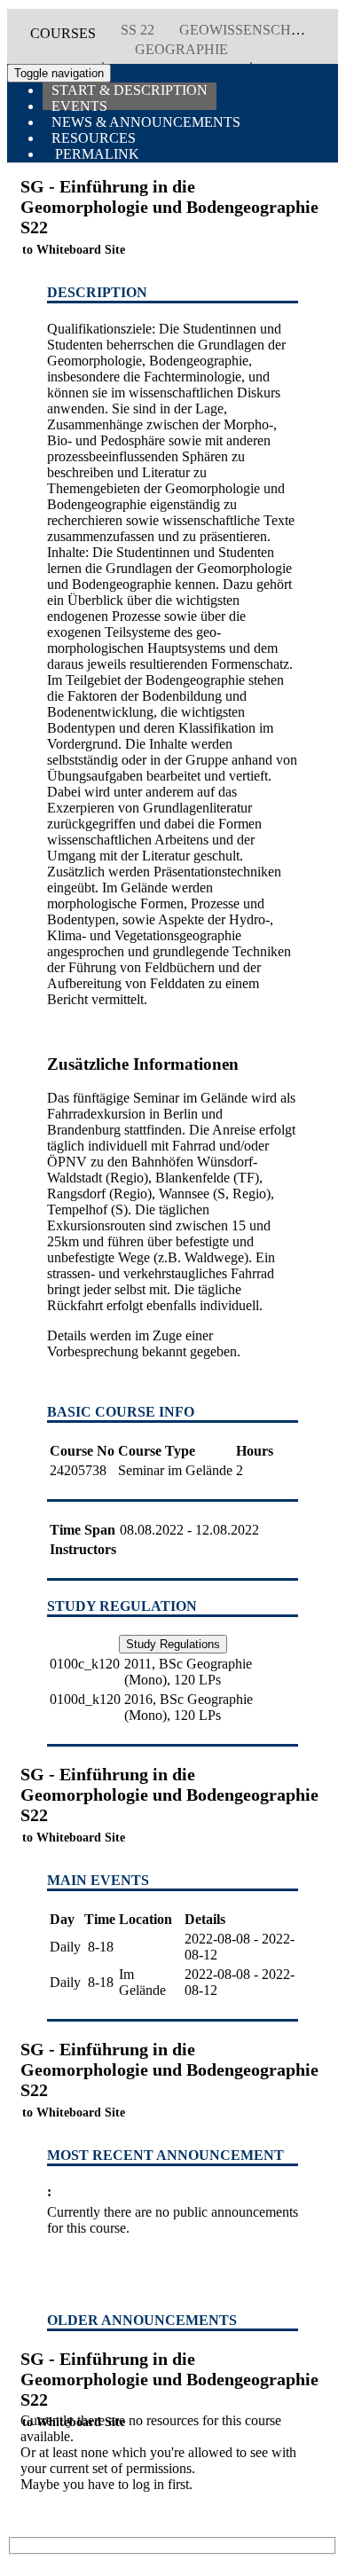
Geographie (181, 49)
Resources (94, 138)
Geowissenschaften (259, 30)
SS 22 (138, 30)
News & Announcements (146, 122)
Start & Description (130, 90)
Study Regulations (173, 1644)
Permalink (95, 154)
